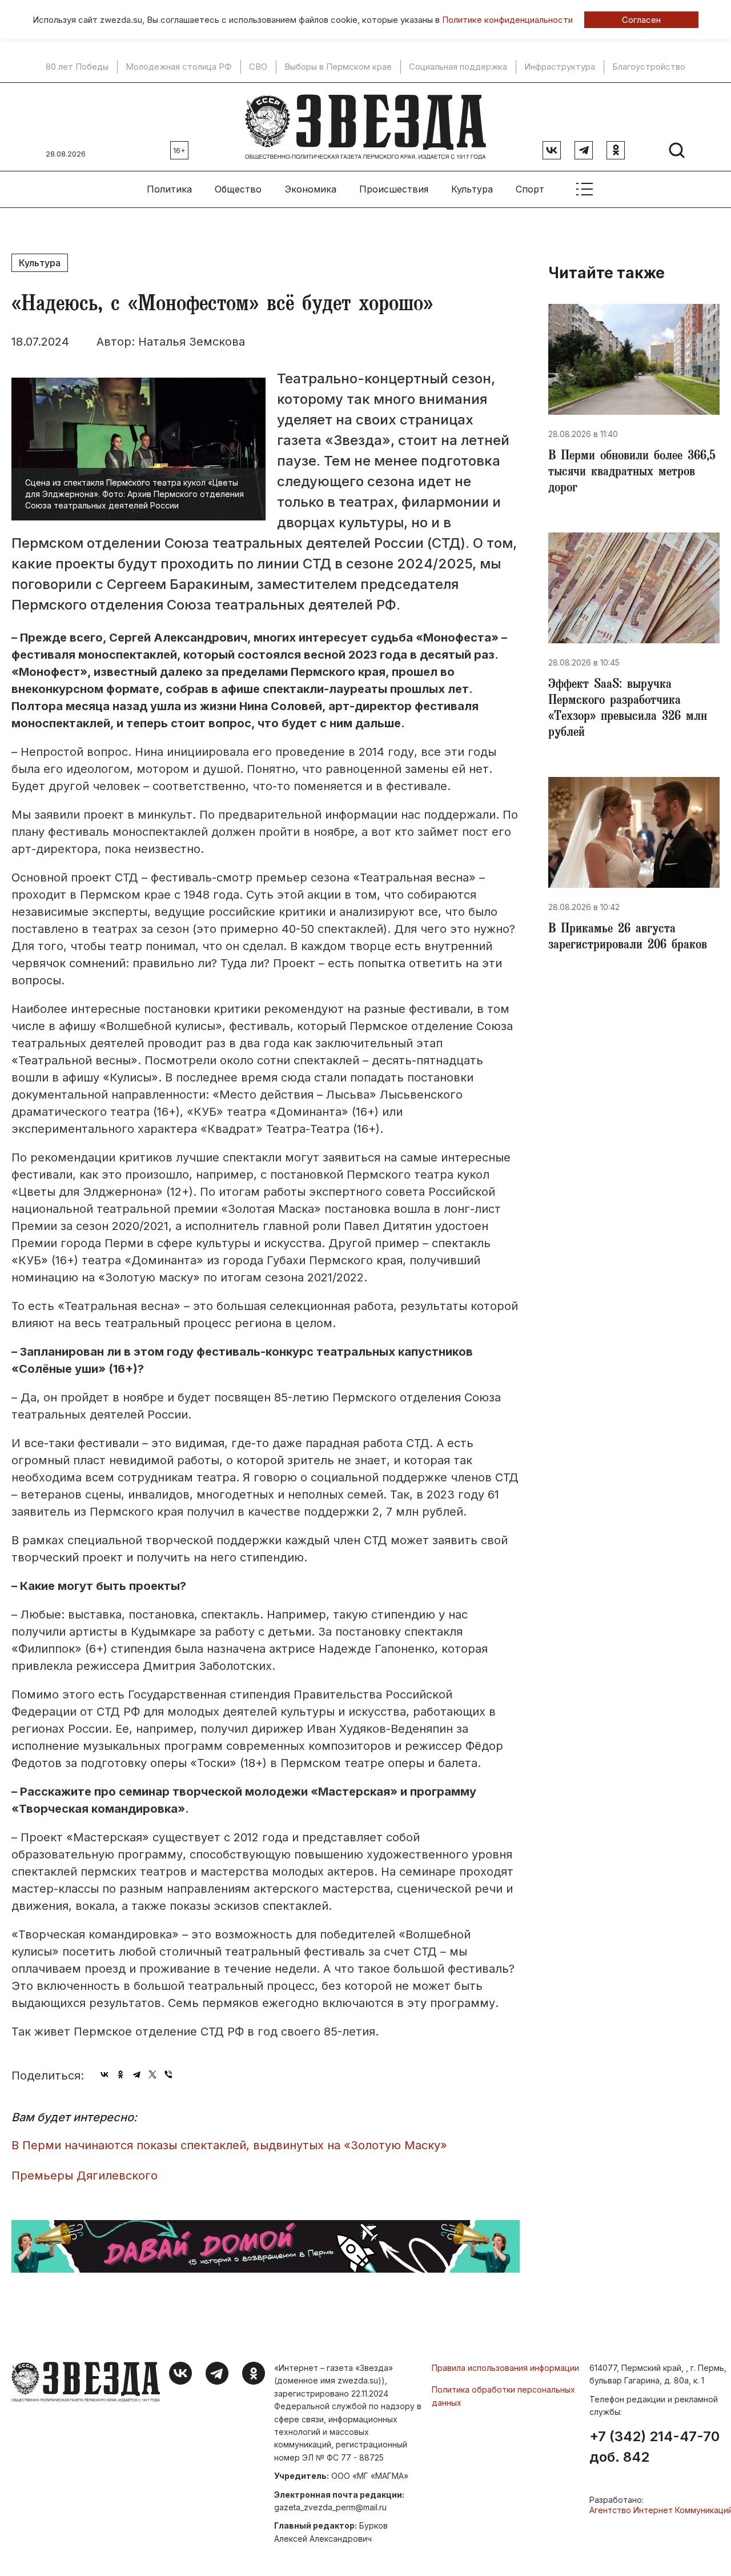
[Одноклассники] (121, 2074)
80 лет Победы (77, 67)
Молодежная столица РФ (179, 67)
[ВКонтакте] (105, 2074)
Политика (169, 189)
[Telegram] (136, 2074)
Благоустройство (649, 67)
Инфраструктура (560, 67)
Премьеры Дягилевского (85, 2176)
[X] (152, 2074)
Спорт (530, 189)
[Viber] (168, 2074)
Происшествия (394, 189)
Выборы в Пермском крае (338, 67)
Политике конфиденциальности (507, 20)
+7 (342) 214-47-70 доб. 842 (654, 2447)
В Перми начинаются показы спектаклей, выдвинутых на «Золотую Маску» (229, 2145)
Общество (238, 189)
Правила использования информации (505, 2368)
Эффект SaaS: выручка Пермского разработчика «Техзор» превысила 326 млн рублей (628, 710)
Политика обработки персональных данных (503, 2396)
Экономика (310, 189)
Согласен (641, 20)
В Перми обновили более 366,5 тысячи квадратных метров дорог (632, 473)
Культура (472, 189)
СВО (258, 67)
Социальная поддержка (458, 67)
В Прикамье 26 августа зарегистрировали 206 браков (628, 938)
